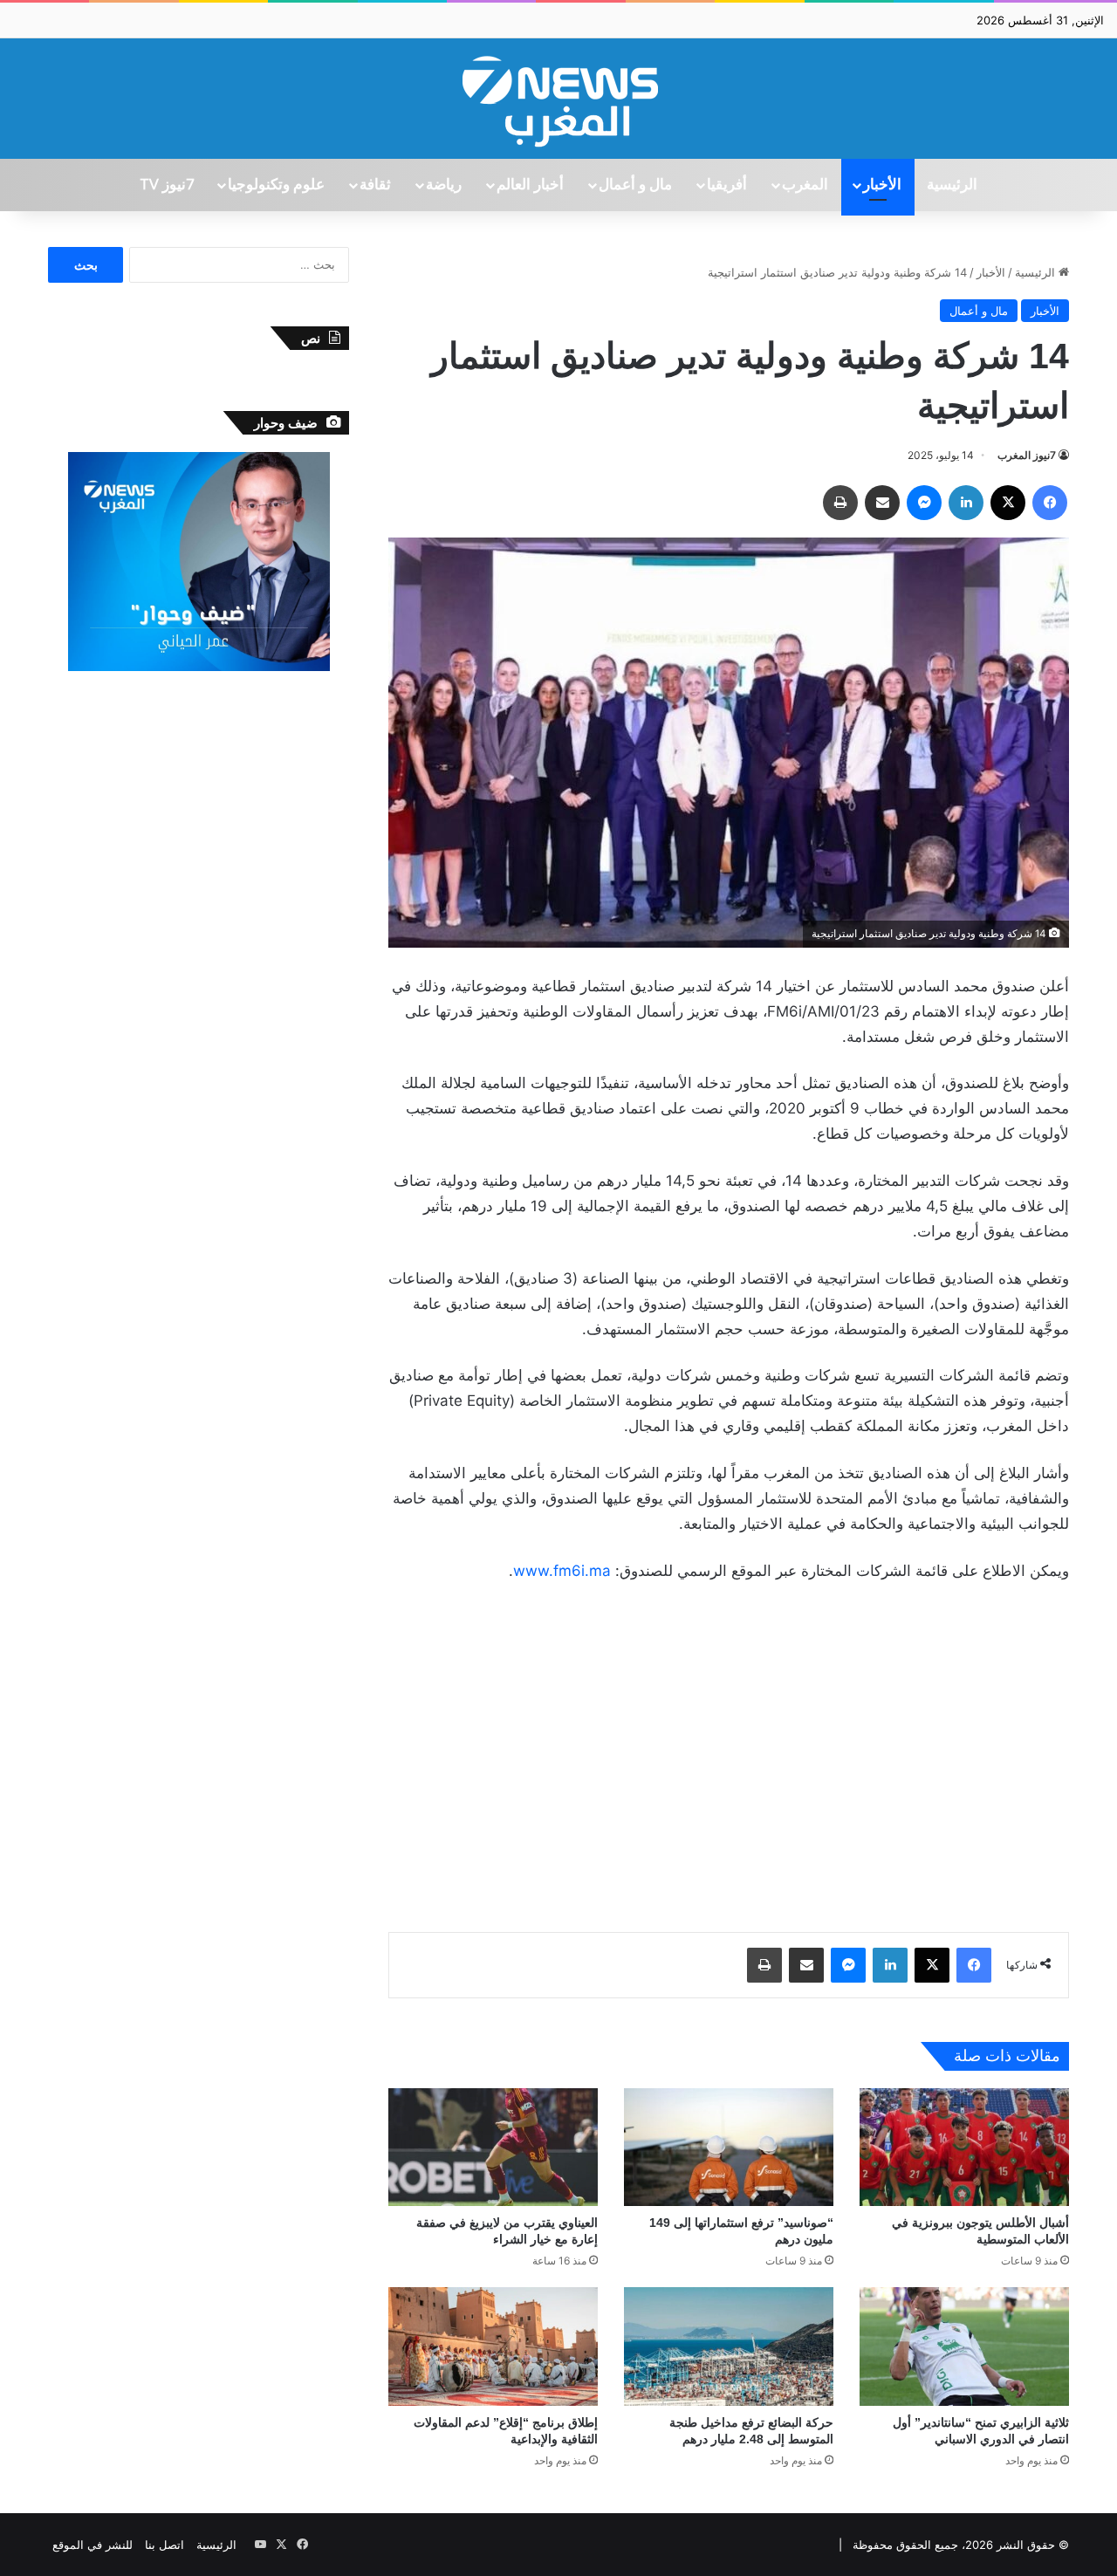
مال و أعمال (635, 185)
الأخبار (882, 185)
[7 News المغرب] (558, 99)
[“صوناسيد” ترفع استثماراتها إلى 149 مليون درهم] (729, 2147)
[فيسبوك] (1050, 503)
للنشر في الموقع (93, 2545)
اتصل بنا (164, 2545)
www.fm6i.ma (562, 1571)
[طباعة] (840, 503)
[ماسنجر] (924, 503)
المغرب (805, 185)
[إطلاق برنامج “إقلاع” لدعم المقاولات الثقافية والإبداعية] (493, 2346)
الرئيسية (952, 185)
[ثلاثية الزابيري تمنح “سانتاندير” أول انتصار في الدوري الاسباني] (964, 2346)
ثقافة (375, 185)
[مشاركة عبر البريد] (882, 503)
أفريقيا (727, 185)
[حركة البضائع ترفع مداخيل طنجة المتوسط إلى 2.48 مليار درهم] (729, 2346)
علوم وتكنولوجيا (276, 185)
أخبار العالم (530, 185)
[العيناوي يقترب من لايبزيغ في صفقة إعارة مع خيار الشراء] (493, 2147)
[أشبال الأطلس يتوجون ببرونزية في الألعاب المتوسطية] (964, 2147)
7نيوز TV (167, 185)
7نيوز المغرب (1027, 455)
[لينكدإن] (966, 503)
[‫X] (1008, 503)
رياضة (444, 185)
